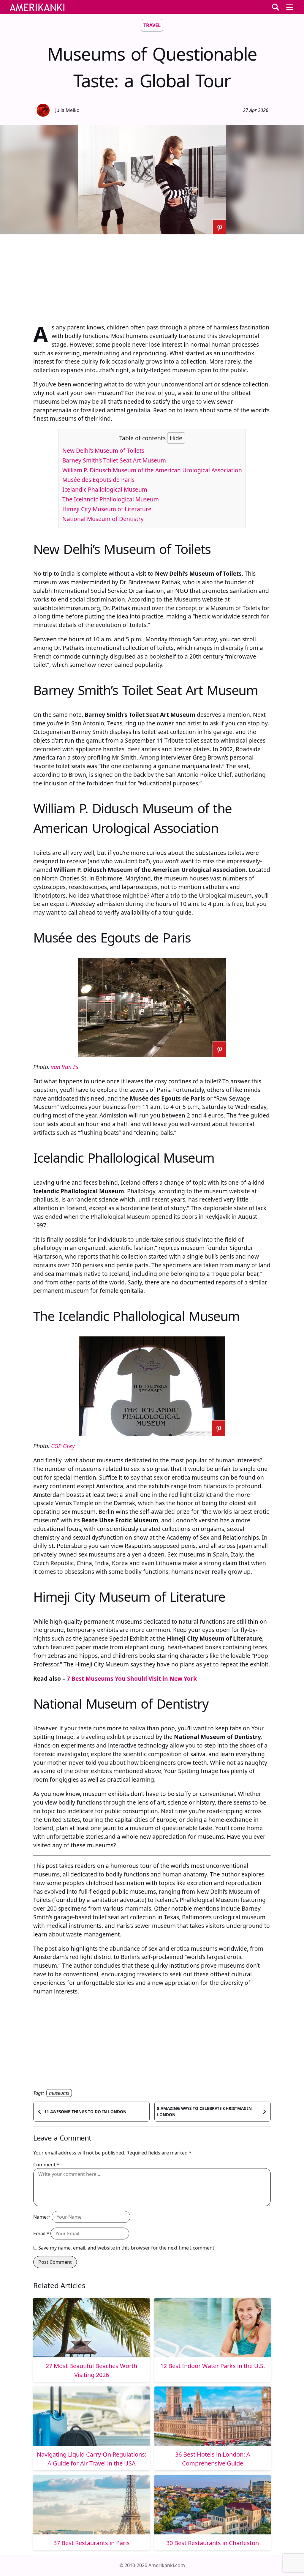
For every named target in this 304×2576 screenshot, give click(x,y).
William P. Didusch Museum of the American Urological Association (152, 470)
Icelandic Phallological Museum (105, 489)
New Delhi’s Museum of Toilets (103, 450)
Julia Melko (67, 110)
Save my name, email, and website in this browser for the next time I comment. (127, 2248)
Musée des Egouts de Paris (98, 480)
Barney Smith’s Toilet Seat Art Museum (114, 460)
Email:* (41, 2234)
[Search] (275, 7)
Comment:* (46, 2165)
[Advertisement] (152, 276)
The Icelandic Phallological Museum (111, 499)
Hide (176, 438)
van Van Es (65, 1067)
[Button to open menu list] (290, 7)
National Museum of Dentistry (103, 519)
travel (152, 25)
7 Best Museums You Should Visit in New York (132, 1678)
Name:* (42, 2217)
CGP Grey (63, 1446)
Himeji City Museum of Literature (107, 509)
